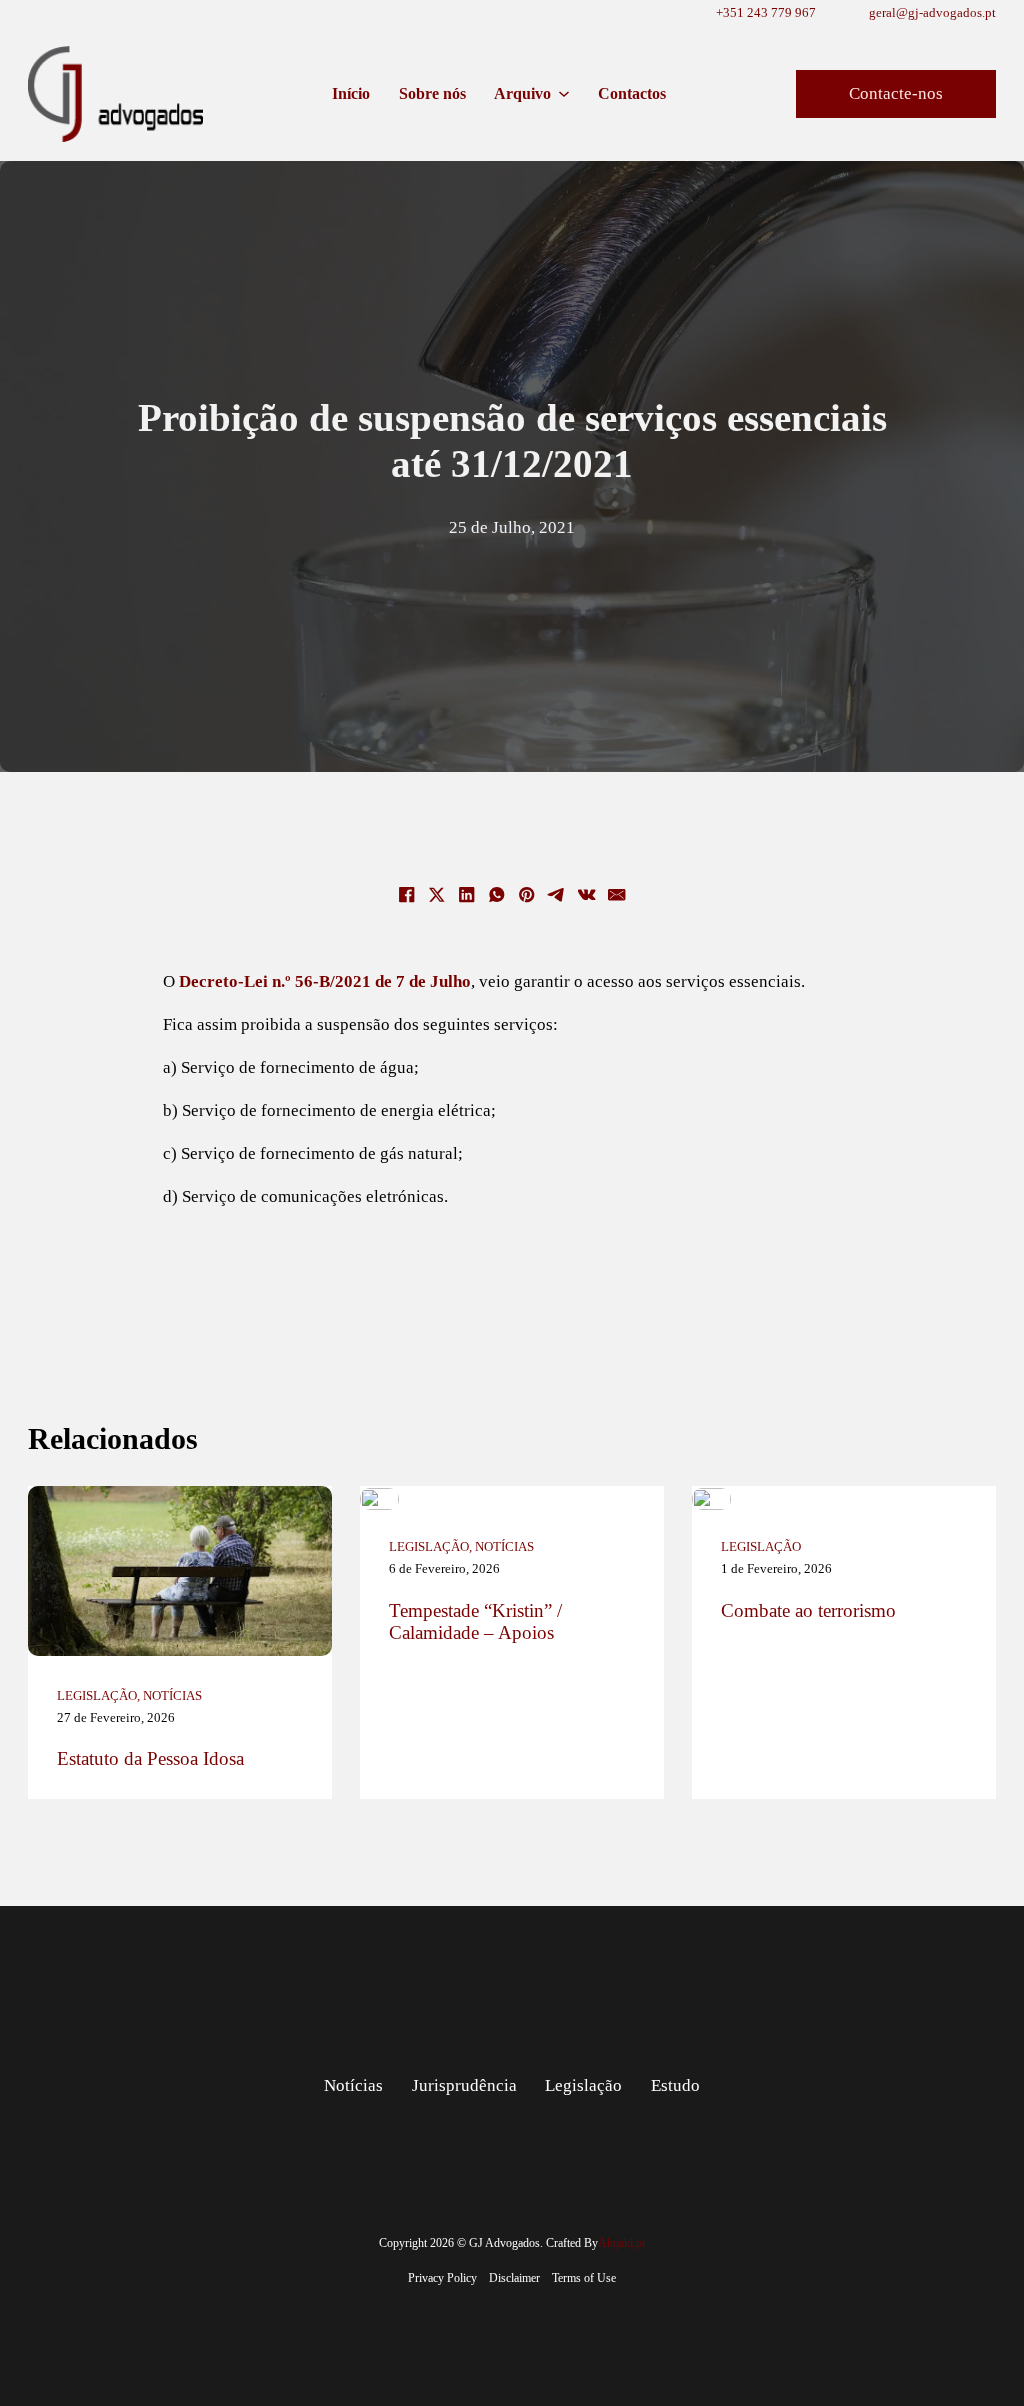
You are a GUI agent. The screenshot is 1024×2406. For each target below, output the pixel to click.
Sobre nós (432, 93)
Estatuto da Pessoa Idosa (150, 1758)
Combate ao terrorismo (808, 1610)
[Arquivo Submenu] (564, 94)
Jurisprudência (464, 2085)
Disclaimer (514, 2278)
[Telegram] (557, 895)
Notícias (172, 1695)
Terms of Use (584, 2278)
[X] (437, 895)
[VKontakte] (587, 895)
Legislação (97, 1695)
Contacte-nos (896, 93)
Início (351, 93)
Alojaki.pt (621, 2243)
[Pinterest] (527, 895)
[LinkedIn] (467, 895)
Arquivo (522, 93)
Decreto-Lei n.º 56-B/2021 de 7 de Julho (325, 981)
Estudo (675, 2085)
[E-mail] (617, 895)
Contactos (632, 93)
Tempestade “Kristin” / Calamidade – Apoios (475, 1621)
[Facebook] (407, 895)
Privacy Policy (442, 2278)
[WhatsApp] (497, 895)
